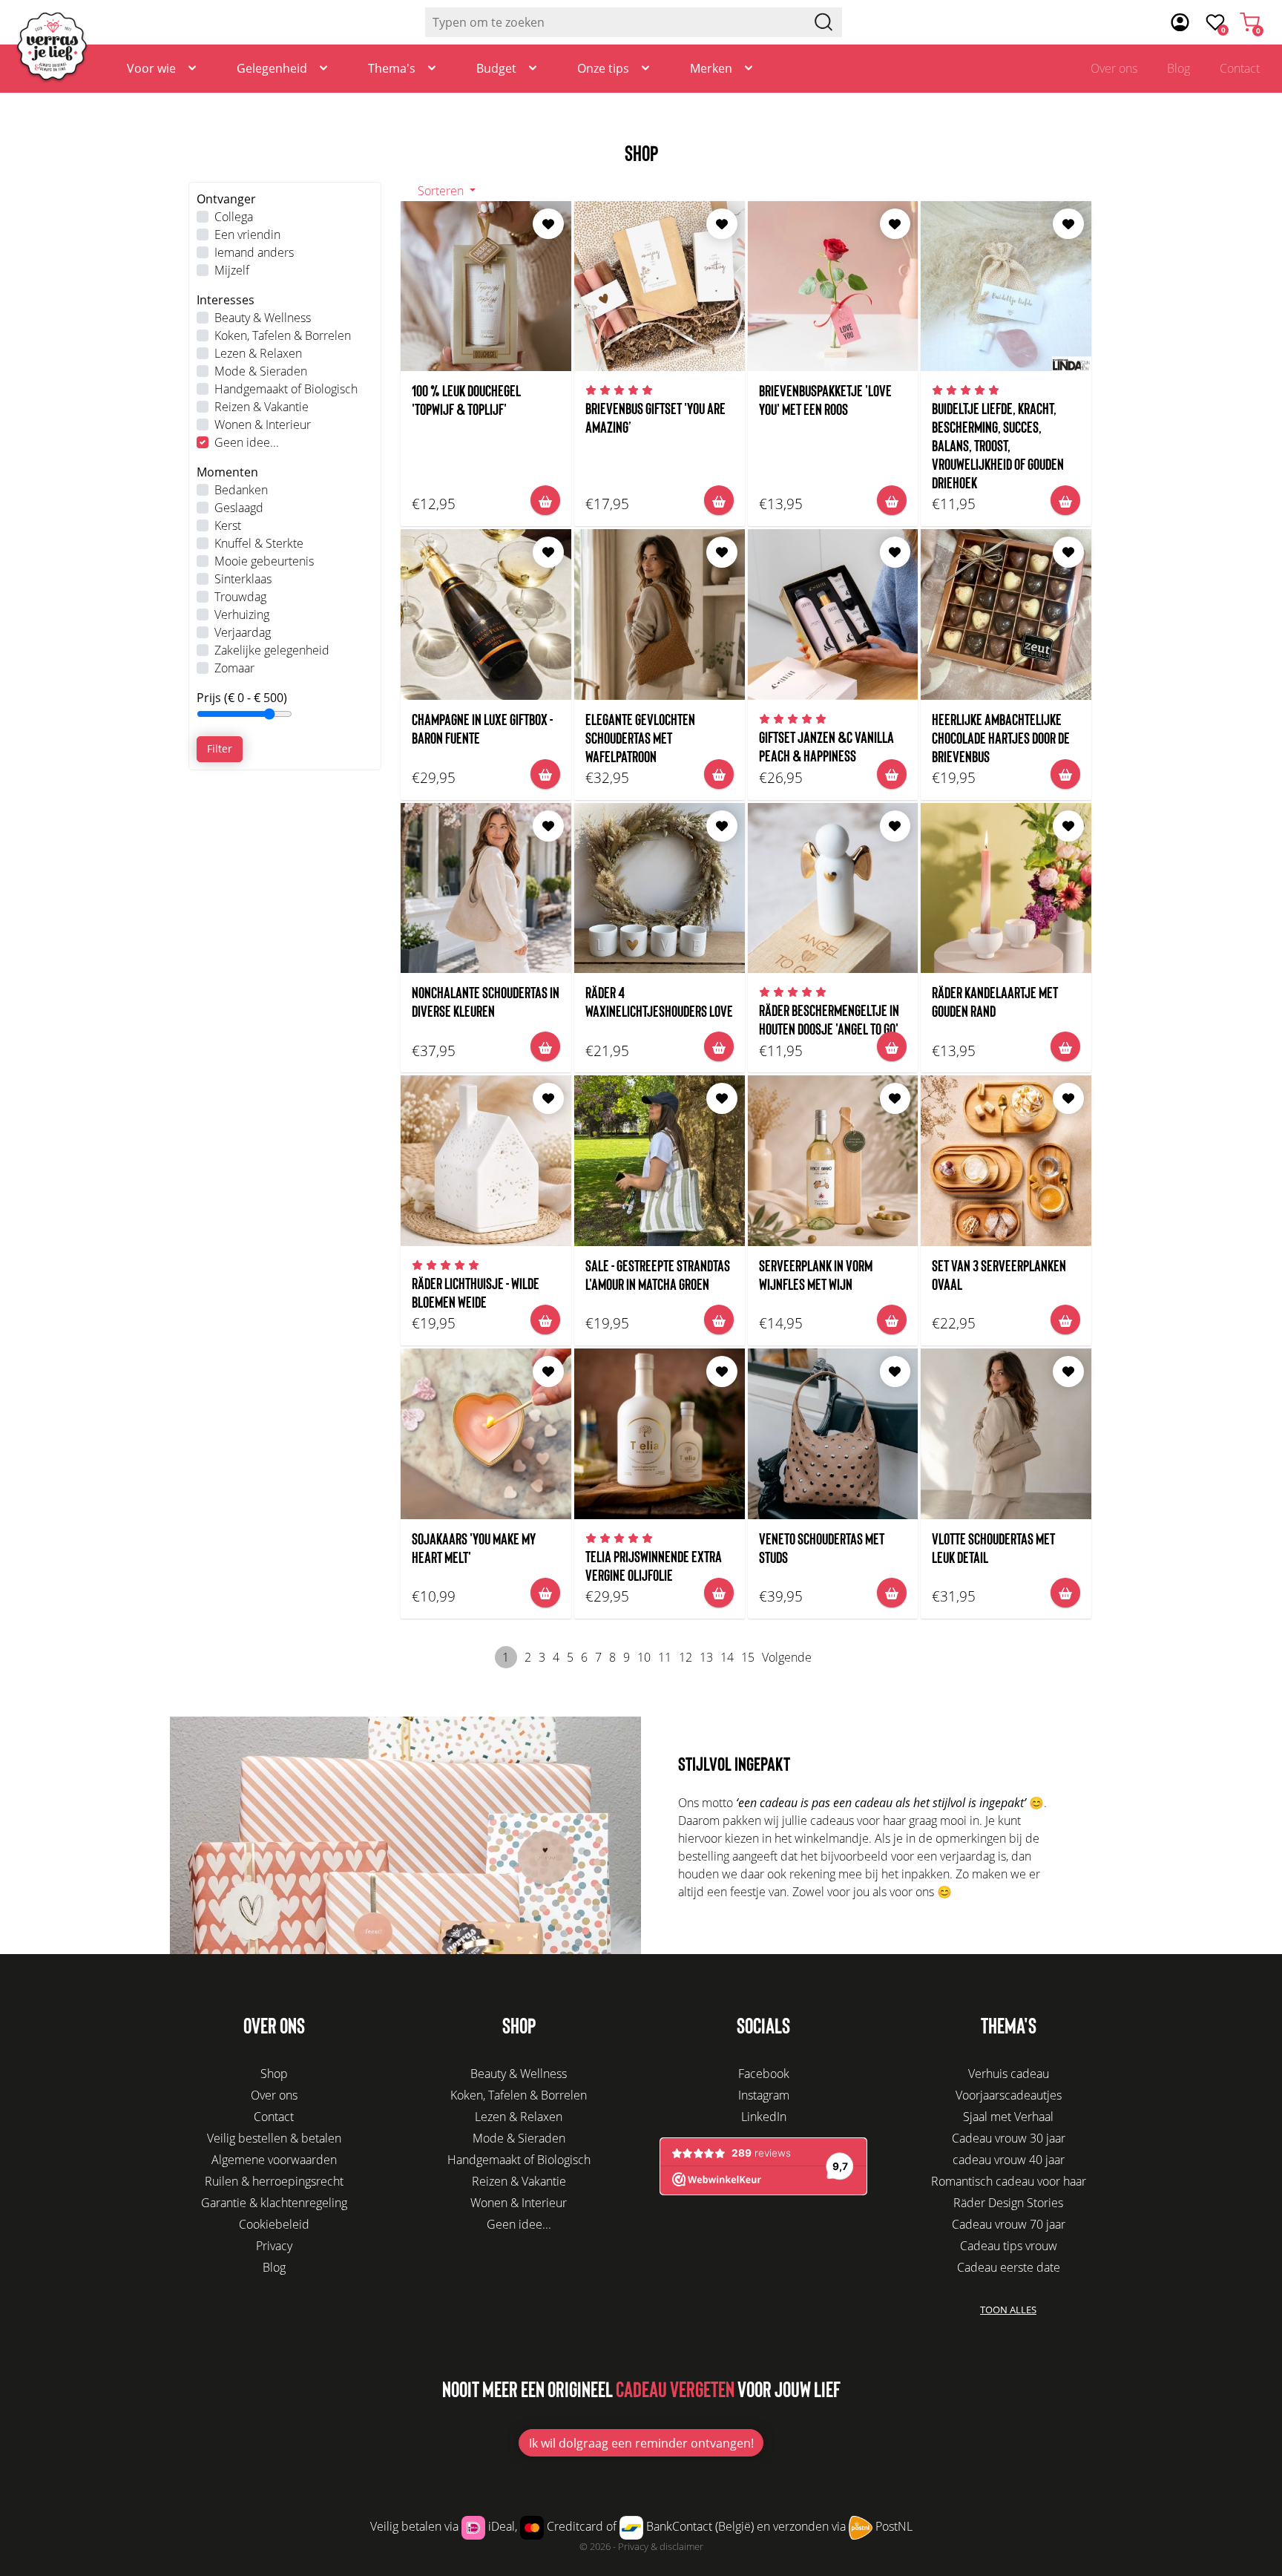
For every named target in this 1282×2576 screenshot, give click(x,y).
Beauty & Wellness (263, 318)
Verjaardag (243, 632)
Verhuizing (242, 614)
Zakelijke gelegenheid (272, 650)
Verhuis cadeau (1009, 2074)
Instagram (764, 2095)
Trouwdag (240, 597)
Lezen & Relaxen (258, 353)
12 (686, 1657)
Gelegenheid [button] (272, 68)
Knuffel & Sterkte (259, 543)
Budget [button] (496, 68)
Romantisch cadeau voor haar (1009, 2181)
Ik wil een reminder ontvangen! (641, 2443)
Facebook (764, 2074)
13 (706, 1657)
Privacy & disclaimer (661, 2546)
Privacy (274, 2246)
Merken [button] (711, 68)
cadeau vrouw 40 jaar (1009, 2160)
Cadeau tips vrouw (1009, 2246)
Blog (1179, 68)
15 (748, 1657)
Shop (274, 2074)
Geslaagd (239, 508)
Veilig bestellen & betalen (274, 2138)
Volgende (787, 1657)
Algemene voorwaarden (274, 2160)
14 (727, 1657)
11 (665, 1657)
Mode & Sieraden (261, 371)
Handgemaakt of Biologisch (286, 389)
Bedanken (241, 490)
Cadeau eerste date (1009, 2267)
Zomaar (234, 668)
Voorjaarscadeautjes (1009, 2095)
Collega (234, 217)
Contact (1240, 68)
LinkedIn (764, 2117)
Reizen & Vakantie (262, 407)
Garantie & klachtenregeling (274, 2203)
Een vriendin (247, 235)
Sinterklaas (243, 579)
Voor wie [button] (151, 68)
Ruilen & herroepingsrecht (274, 2181)
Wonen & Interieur (263, 425)
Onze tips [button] (603, 68)
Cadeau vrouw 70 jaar (1009, 2224)
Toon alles (1008, 2310)
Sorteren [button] (442, 191)
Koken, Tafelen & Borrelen (283, 335)
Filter (220, 748)
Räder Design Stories (1008, 2203)
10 (644, 1657)
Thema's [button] (392, 68)
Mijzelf (232, 270)
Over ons (1114, 68)
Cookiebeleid (274, 2224)
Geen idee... (247, 442)
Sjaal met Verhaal (1008, 2117)
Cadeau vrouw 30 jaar (1009, 2138)
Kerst (228, 525)
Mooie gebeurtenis (264, 561)
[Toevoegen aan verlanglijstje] (548, 224)
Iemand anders (254, 252)
